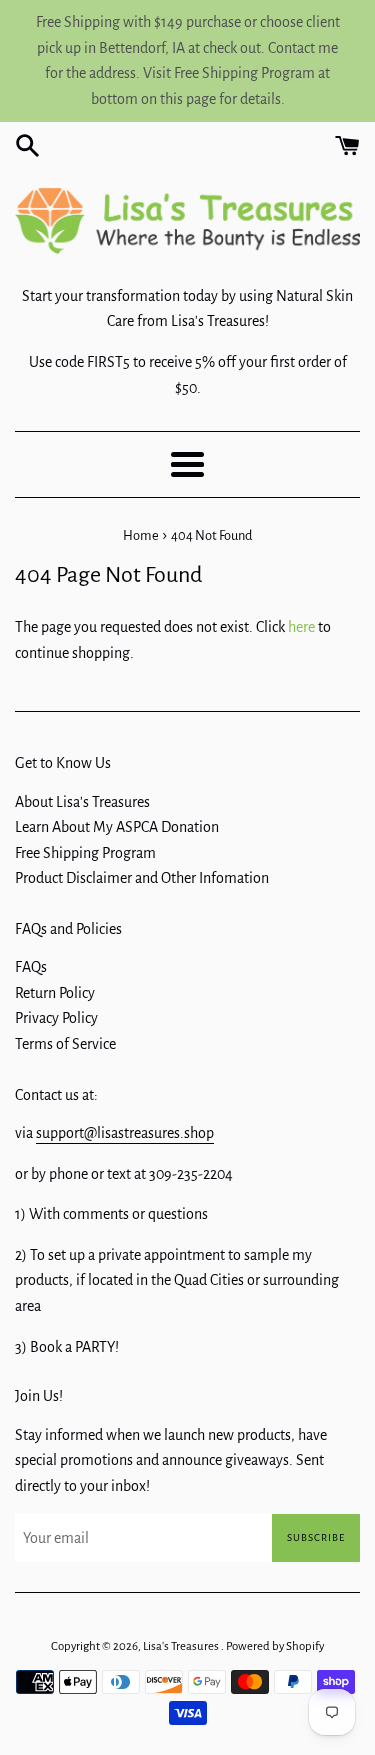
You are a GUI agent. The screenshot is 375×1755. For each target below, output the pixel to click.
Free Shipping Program (85, 853)
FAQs (31, 967)
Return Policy (55, 993)
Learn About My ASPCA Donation (117, 827)
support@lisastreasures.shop (125, 1133)
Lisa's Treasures (182, 1646)
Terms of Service (65, 1044)
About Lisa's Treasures (82, 802)
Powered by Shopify (275, 1646)
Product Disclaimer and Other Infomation (142, 878)
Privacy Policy (56, 1018)
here (301, 627)
